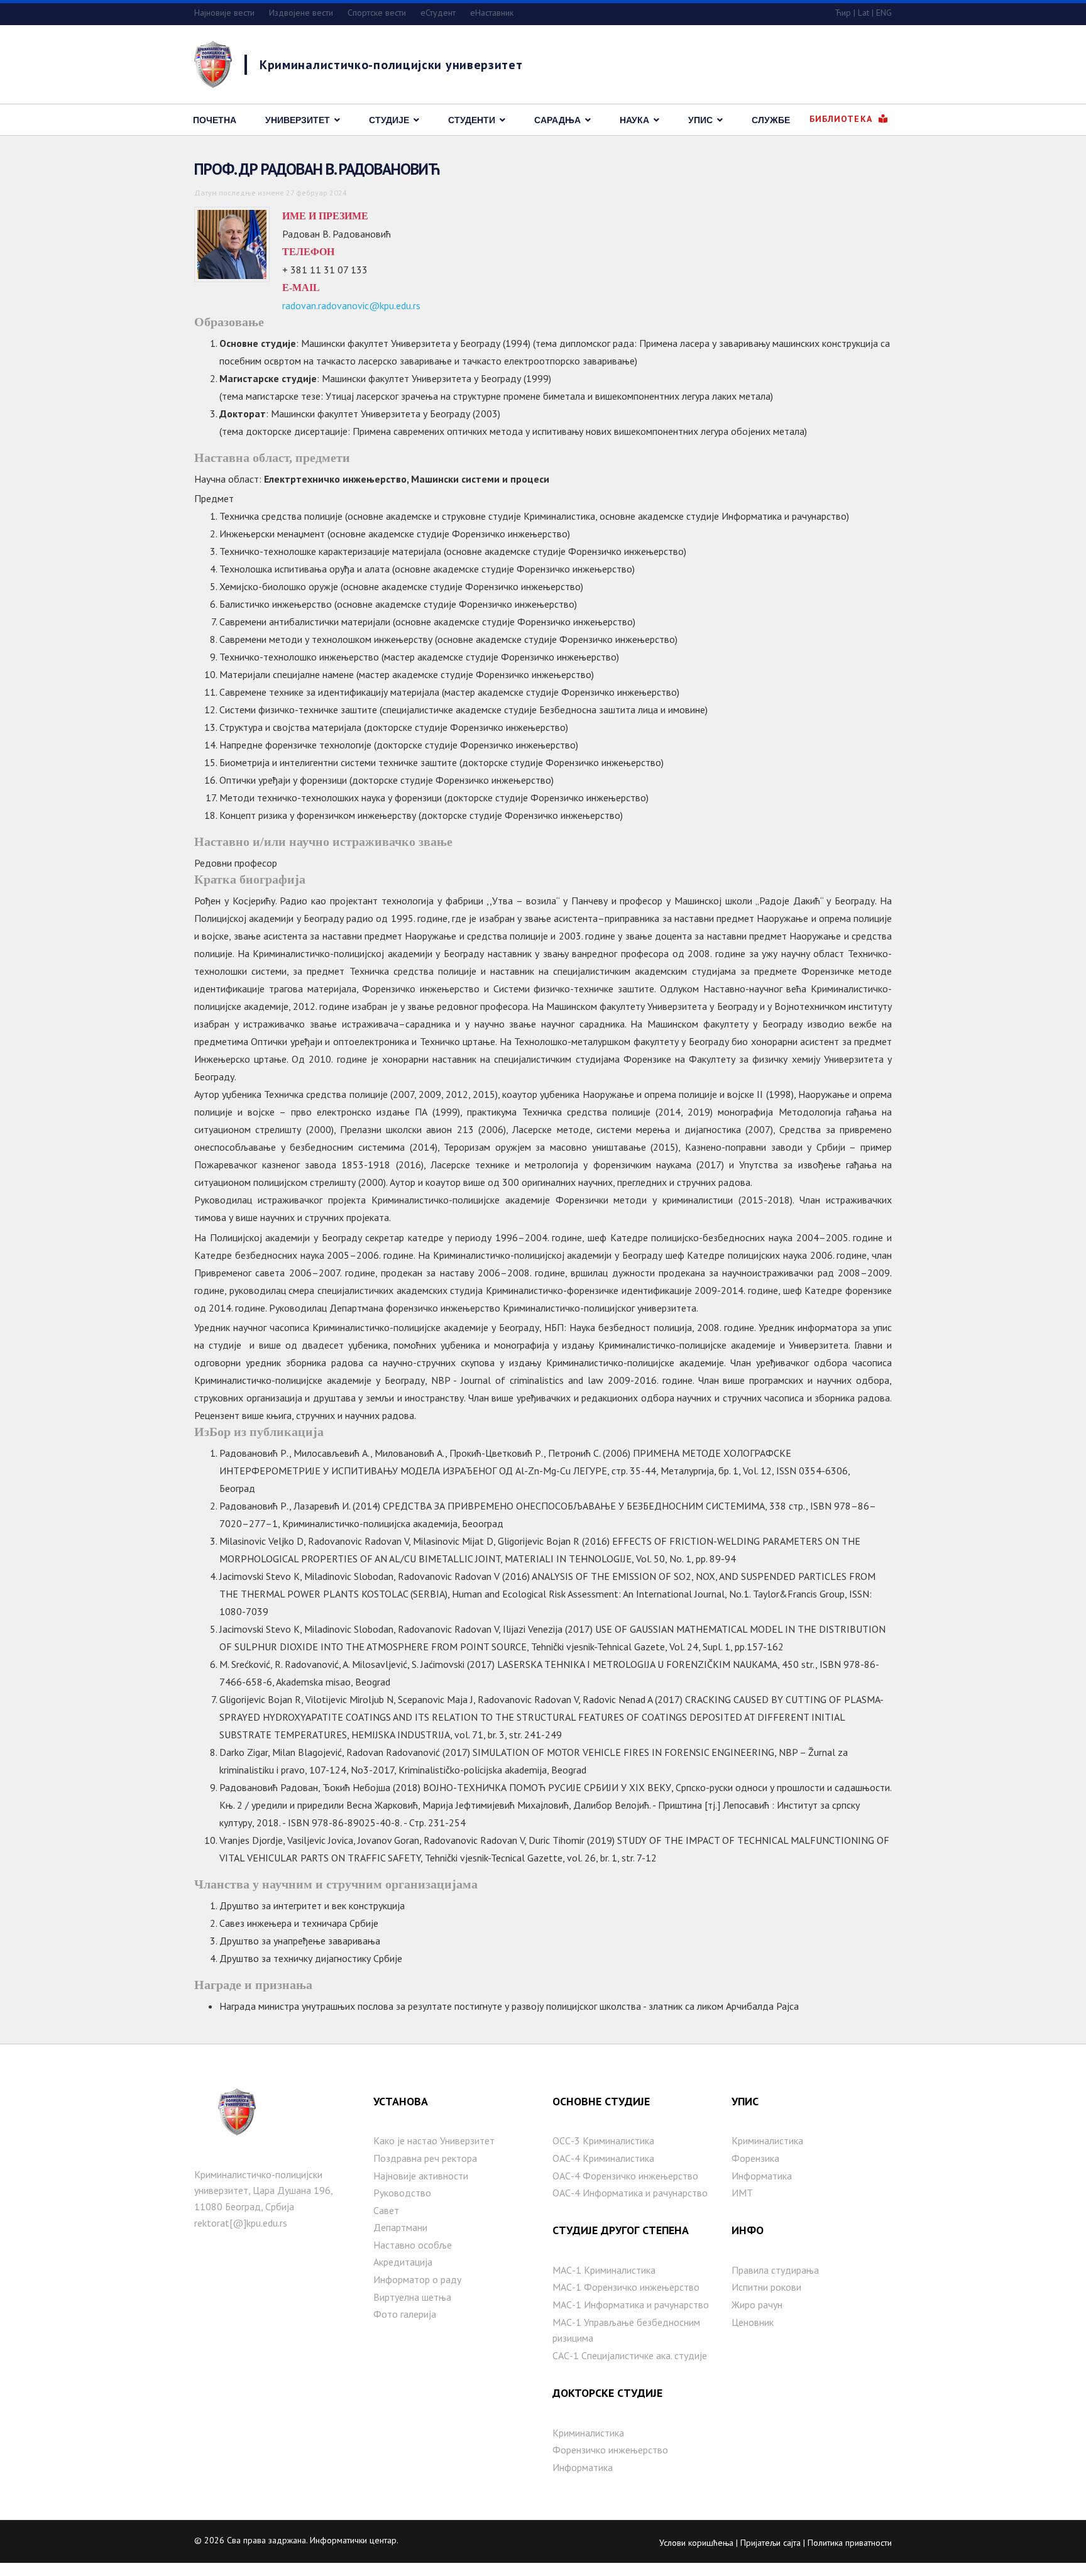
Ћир (843, 13)
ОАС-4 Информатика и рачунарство (630, 2193)
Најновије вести (224, 13)
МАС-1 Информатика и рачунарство (631, 2305)
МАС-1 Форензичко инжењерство (626, 2287)
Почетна (215, 120)
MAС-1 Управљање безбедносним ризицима (626, 2330)
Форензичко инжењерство (610, 2450)
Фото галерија (405, 2314)
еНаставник (492, 13)
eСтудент (438, 13)
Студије (389, 120)
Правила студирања (775, 2270)
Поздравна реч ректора (425, 2158)
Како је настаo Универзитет (434, 2140)
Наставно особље (413, 2245)
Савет (386, 2210)
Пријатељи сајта (771, 2543)
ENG (884, 13)
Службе (771, 120)
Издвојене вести (301, 13)
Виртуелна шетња (412, 2297)
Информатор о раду (417, 2279)
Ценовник (753, 2322)
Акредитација (403, 2262)
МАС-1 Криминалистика (604, 2270)
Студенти (472, 120)
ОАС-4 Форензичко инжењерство (625, 2176)
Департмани (400, 2227)
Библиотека (842, 119)
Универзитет (298, 120)
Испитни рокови (766, 2287)
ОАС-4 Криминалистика (603, 2158)
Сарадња (557, 120)
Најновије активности (421, 2176)
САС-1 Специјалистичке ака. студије (630, 2355)
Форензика (755, 2158)
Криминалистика (588, 2433)
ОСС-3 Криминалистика (603, 2140)
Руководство (402, 2193)
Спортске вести (377, 13)
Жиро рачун (757, 2305)
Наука (634, 120)
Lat (864, 13)
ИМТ (742, 2193)
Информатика (583, 2467)
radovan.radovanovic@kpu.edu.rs (351, 305)
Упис (700, 120)
